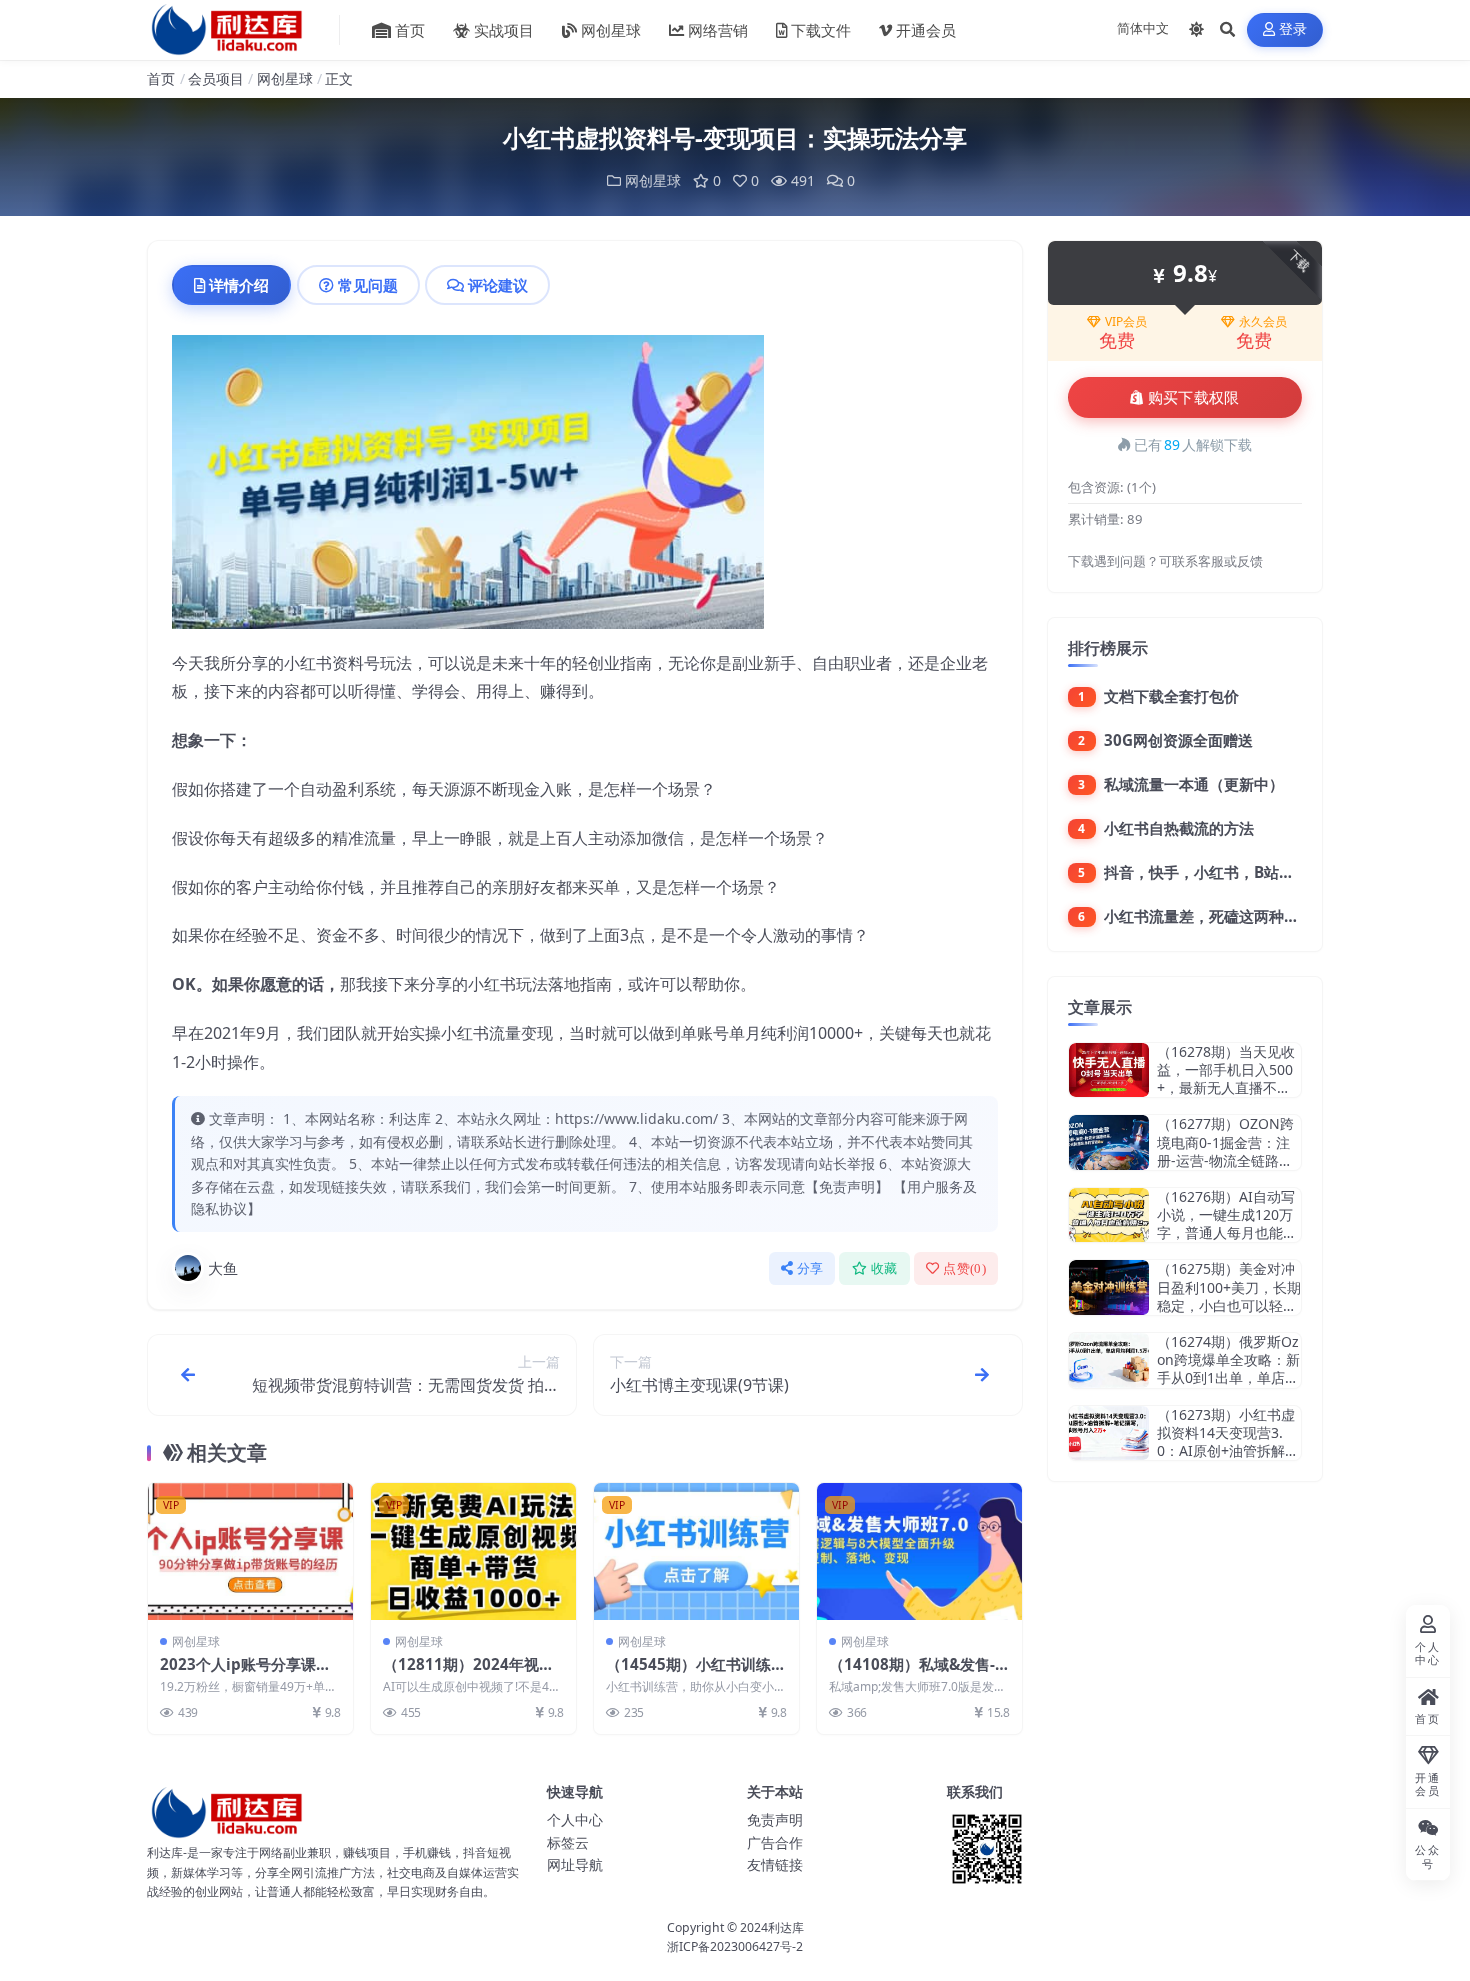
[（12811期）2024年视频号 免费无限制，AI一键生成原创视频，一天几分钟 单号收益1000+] (473, 1551)
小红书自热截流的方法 (1179, 828)
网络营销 (718, 30)
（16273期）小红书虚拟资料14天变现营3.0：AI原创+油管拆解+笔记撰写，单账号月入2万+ (1226, 1451)
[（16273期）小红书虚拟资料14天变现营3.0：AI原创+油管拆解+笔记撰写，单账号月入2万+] (1109, 1433)
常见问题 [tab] (368, 285)
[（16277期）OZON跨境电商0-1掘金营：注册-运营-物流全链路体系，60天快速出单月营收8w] (1109, 1142)
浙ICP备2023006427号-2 (735, 1946)
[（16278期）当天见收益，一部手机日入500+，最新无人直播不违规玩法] (1109, 1070)
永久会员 (1263, 322)
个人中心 (575, 1819)
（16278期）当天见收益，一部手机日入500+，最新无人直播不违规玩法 (1226, 1079)
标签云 (568, 1842)
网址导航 (575, 1864)
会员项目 (216, 78)
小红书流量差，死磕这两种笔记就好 (1224, 916)
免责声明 (775, 1819)
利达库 (786, 1927)
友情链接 (775, 1864)
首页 (410, 30)
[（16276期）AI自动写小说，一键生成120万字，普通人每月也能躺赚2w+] (1109, 1215)
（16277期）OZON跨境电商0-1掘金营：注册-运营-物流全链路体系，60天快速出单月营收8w (1228, 1160)
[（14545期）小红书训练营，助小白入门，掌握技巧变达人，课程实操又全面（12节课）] (696, 1551)
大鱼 (223, 1268)
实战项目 (504, 30)
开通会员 (926, 30)
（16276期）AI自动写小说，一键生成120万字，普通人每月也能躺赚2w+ (1227, 1224)
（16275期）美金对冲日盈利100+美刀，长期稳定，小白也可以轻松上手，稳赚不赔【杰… (1229, 1296)
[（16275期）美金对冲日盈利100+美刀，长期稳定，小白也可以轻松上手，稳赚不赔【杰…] (1109, 1287)
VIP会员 (1126, 322)
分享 (810, 1268)
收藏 (884, 1268)
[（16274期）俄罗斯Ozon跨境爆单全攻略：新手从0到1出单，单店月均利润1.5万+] (1109, 1360)
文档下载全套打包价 (1171, 696)
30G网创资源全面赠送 (1178, 740)
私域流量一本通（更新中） (1194, 784)
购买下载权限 (1194, 398)
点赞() (964, 1268)
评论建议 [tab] (498, 285)
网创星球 (611, 30)
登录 (1293, 29)
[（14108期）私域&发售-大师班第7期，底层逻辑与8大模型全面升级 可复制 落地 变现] (919, 1551)
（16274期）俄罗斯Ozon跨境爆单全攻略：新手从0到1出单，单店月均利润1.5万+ (1228, 1369)
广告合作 (775, 1842)
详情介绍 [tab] (239, 285)
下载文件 (821, 30)
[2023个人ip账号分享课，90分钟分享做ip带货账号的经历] (250, 1551)
